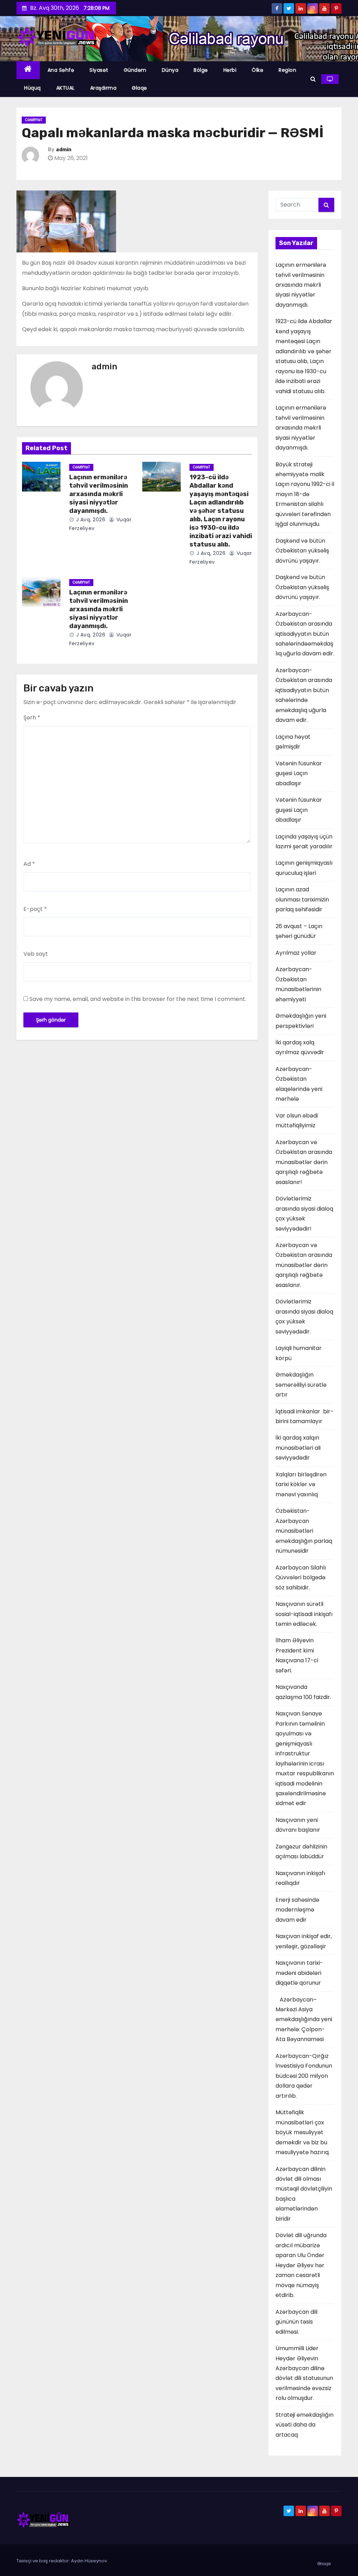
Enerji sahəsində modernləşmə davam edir (297, 1910)
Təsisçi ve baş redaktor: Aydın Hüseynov (62, 2561)
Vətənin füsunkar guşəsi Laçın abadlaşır (299, 773)
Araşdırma (103, 88)
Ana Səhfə (61, 70)
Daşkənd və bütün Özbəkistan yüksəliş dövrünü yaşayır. (302, 551)
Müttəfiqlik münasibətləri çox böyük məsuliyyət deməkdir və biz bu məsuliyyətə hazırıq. (303, 2132)
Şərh (32, 718)
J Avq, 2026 (90, 520)
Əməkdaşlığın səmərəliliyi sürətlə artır (301, 1385)
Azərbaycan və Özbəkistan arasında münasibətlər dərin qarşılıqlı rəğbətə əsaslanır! (304, 1162)
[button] (313, 79)
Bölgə (201, 70)
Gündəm (135, 70)
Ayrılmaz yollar (296, 953)
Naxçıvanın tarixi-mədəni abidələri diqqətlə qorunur (299, 1973)
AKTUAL (66, 88)
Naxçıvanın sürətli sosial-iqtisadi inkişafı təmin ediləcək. (304, 1614)
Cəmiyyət (34, 120)
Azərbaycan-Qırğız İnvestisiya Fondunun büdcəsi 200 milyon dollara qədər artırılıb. (304, 2076)
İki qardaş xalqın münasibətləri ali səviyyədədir (299, 1448)
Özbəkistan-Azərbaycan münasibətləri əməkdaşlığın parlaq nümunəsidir (304, 1531)
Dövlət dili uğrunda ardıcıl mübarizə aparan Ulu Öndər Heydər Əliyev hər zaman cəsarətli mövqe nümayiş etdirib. (301, 2265)
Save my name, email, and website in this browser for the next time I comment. (138, 999)
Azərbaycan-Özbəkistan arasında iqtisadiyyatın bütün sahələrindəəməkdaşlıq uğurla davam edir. (305, 634)
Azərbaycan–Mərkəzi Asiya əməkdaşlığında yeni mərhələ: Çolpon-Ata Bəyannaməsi (304, 2020)
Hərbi (230, 70)
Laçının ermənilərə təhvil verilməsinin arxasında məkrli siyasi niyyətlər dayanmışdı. (99, 494)
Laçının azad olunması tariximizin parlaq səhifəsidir (302, 899)
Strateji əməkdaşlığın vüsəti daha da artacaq (305, 2425)
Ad (29, 864)
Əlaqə (139, 88)
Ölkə (257, 70)
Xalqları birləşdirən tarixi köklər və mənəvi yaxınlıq (301, 1484)
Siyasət (99, 70)
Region (287, 70)
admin (64, 150)
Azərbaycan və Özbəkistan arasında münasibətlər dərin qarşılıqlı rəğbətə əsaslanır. (304, 1265)
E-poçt (35, 909)
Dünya (170, 70)
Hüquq (33, 88)
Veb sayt (36, 954)
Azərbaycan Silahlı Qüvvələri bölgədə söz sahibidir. (301, 1578)
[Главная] (28, 70)
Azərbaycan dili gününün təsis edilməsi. (296, 2322)
